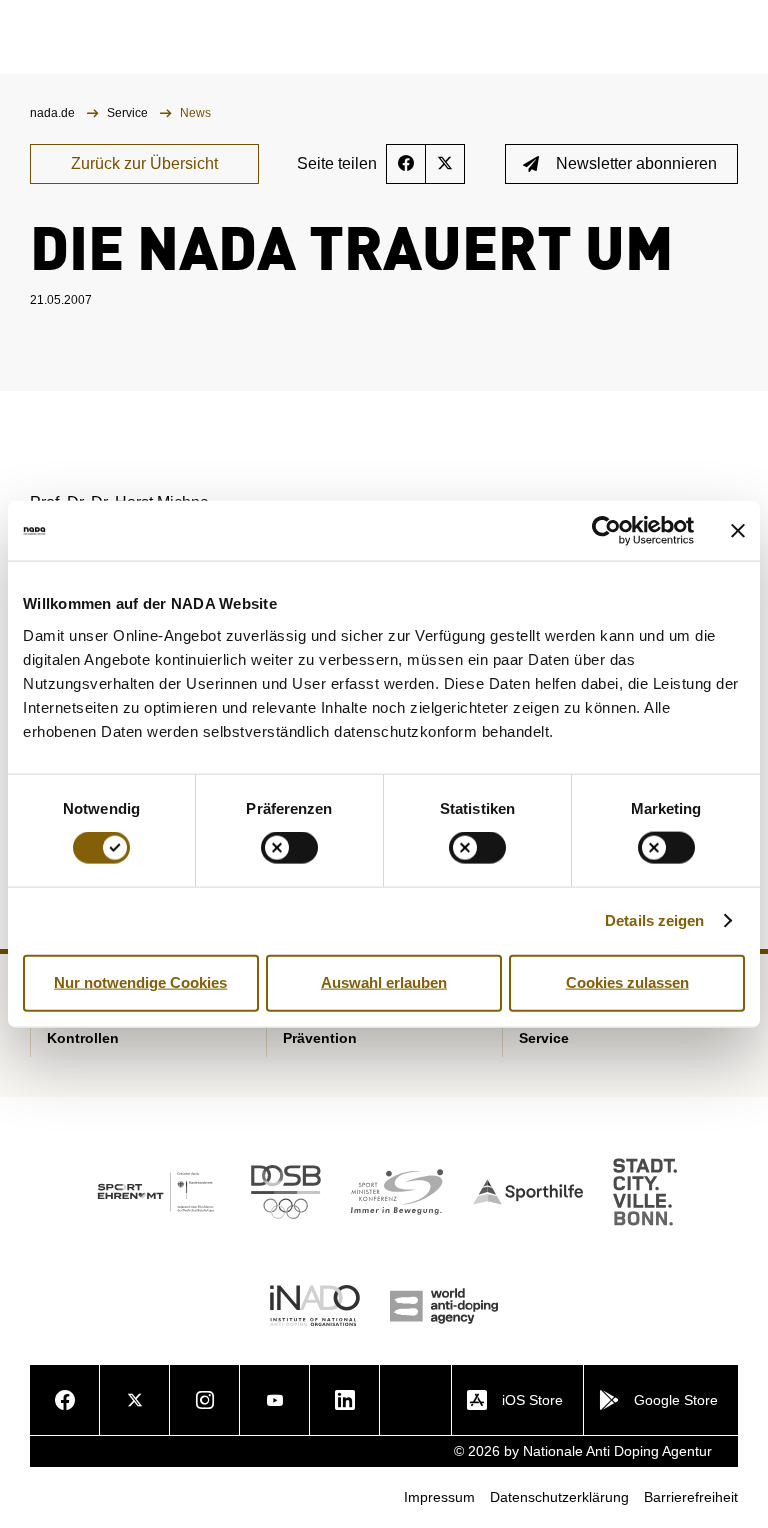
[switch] (289, 848)
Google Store (676, 1400)
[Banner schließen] (738, 531)
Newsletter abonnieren (636, 163)
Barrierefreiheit (691, 1497)
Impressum (439, 1497)
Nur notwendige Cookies (140, 982)
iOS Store (532, 1400)
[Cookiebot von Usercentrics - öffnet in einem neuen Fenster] (606, 531)
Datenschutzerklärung (559, 1497)
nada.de (54, 113)
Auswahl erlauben (384, 982)
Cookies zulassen (627, 982)
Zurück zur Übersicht (144, 163)
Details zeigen (654, 920)
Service (129, 113)
